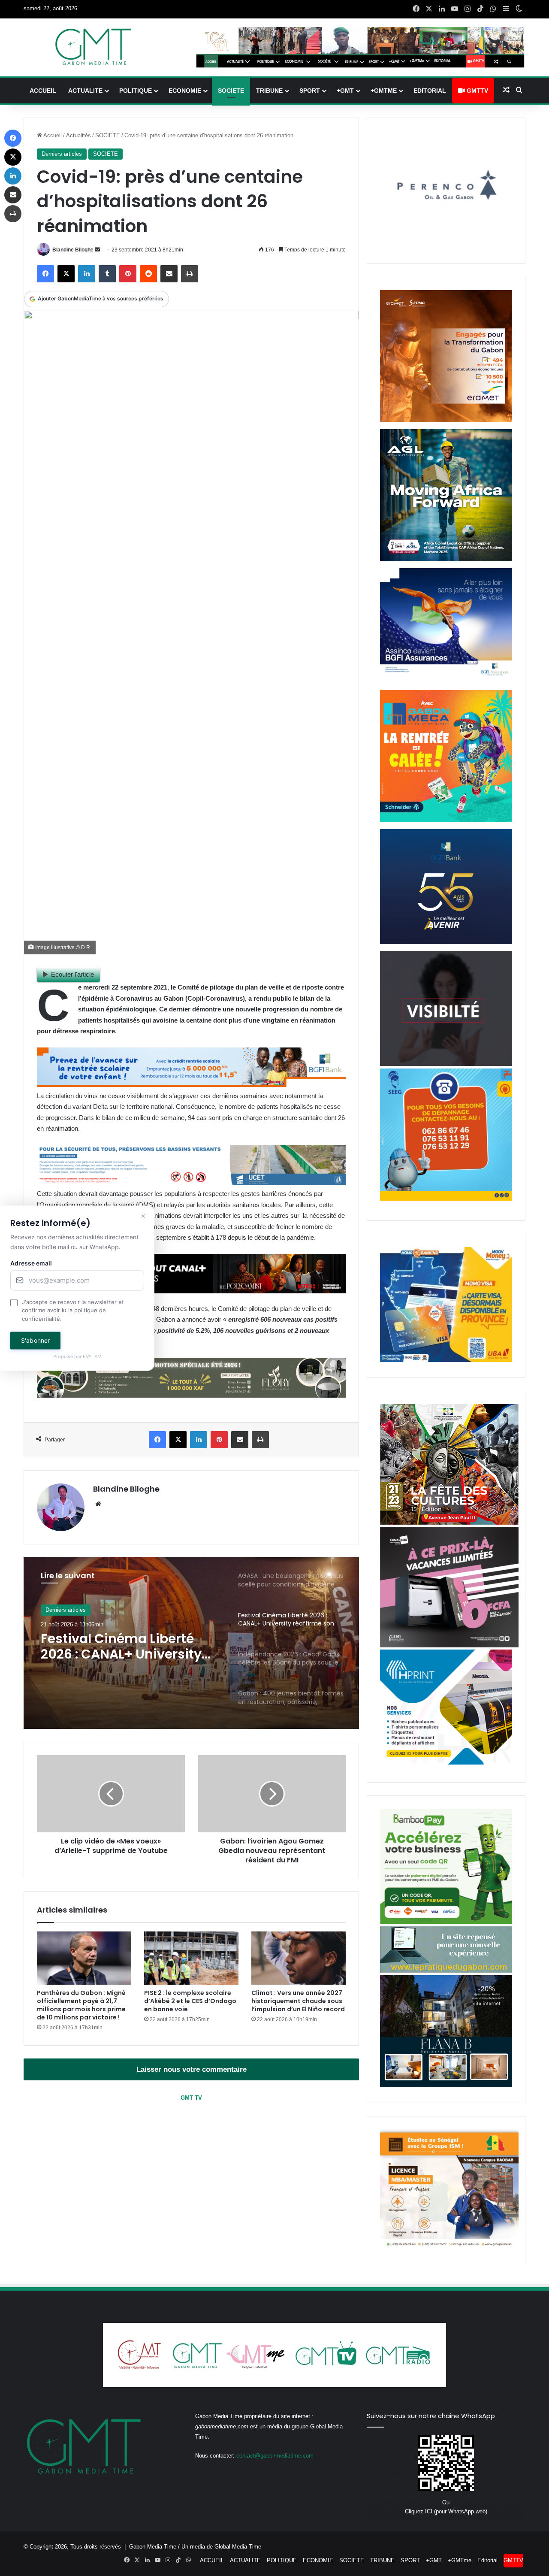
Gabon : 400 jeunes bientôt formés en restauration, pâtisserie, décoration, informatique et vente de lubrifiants (128, 1651)
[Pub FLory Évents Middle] (191, 1395)
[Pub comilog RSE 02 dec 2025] (446, 420)
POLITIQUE (136, 91)
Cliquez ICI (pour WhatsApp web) (446, 2511)
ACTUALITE (85, 91)
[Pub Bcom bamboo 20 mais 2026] (446, 1922)
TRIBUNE (269, 91)
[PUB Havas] (446, 681)
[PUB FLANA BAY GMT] (446, 2085)
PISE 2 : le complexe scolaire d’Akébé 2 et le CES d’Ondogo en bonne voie (190, 2001)
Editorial (430, 91)
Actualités (78, 135)
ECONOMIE (185, 91)
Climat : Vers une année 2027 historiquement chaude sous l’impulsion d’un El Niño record (298, 2001)
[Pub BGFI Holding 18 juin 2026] (446, 942)
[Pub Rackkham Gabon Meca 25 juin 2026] (446, 820)
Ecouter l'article (72, 974)
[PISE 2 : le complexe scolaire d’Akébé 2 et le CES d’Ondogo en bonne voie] (191, 1958)
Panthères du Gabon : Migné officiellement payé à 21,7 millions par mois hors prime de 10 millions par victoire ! (81, 2005)
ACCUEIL (43, 91)
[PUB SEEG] (446, 1199)
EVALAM (92, 1357)
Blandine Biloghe (73, 250)
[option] (191, 1643)
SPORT (310, 91)
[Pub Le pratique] (446, 1971)
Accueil (52, 135)
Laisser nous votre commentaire (192, 2069)
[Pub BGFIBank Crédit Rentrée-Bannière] (191, 1085)
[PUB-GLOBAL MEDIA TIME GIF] (446, 1064)
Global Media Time (238, 2547)
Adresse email (31, 1263)
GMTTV (477, 91)
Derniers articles (62, 154)
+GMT (345, 91)
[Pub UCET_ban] (191, 1183)
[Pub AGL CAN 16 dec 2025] (446, 559)
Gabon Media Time (153, 2547)
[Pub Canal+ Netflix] (191, 1291)
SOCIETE (231, 91)
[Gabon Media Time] (93, 47)
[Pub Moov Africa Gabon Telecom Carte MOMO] (446, 1360)
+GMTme (384, 91)
